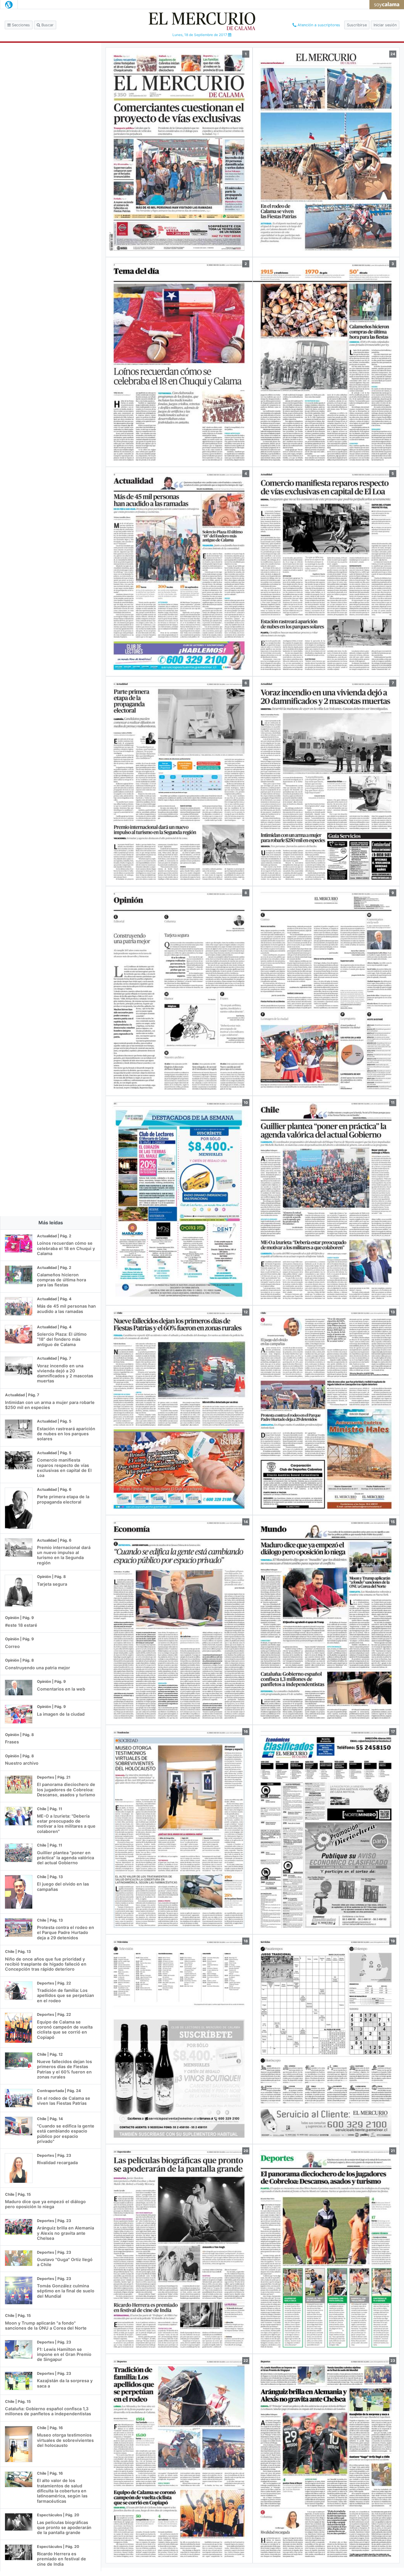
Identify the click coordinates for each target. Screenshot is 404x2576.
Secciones (20, 25)
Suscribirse (357, 25)
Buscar (47, 25)
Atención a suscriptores (318, 25)
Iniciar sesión (385, 25)
